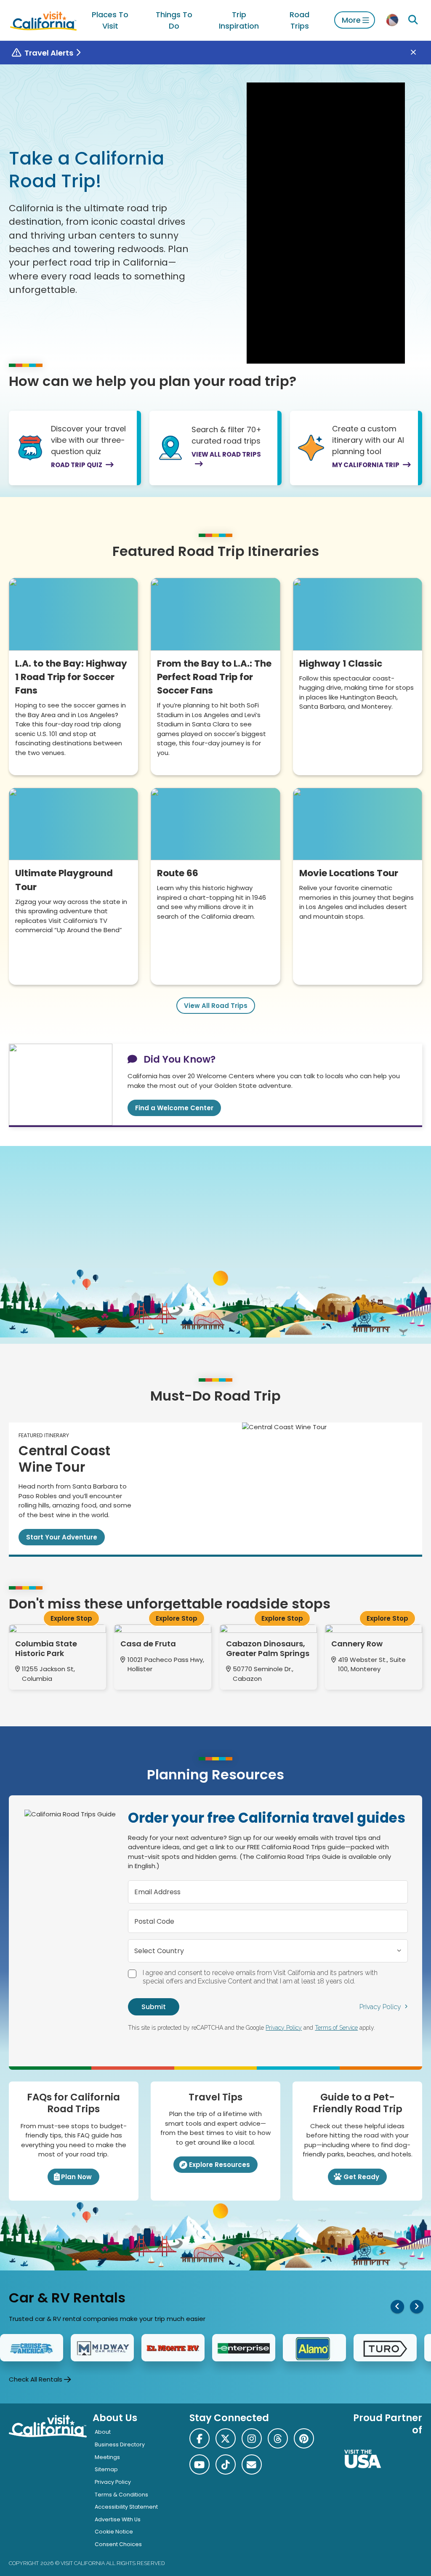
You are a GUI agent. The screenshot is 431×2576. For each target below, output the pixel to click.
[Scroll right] (417, 2306)
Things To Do (174, 20)
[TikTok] (226, 2464)
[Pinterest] (304, 2438)
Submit (154, 2007)
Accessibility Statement (126, 2507)
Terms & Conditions (121, 2495)
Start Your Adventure (62, 1537)
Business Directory (120, 2444)
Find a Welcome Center (174, 1108)
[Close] (419, 53)
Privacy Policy (380, 2007)
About (103, 2432)
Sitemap (106, 2469)
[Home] (43, 20)
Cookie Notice (114, 2532)
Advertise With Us (118, 2519)
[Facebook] (200, 2438)
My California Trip (366, 465)
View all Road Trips (226, 454)
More (351, 20)
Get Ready (361, 2177)
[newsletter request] (252, 2464)
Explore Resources (219, 2165)
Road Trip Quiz (77, 465)
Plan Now (76, 2177)
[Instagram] (252, 2438)
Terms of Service (336, 2028)
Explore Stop (71, 1618)
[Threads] (278, 2438)
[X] (226, 2438)
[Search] (413, 20)
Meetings (107, 2457)
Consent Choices (118, 2544)
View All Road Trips (216, 1006)
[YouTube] (200, 2464)
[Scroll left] (397, 2306)
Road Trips (299, 20)
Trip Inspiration (239, 20)
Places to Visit (110, 20)
